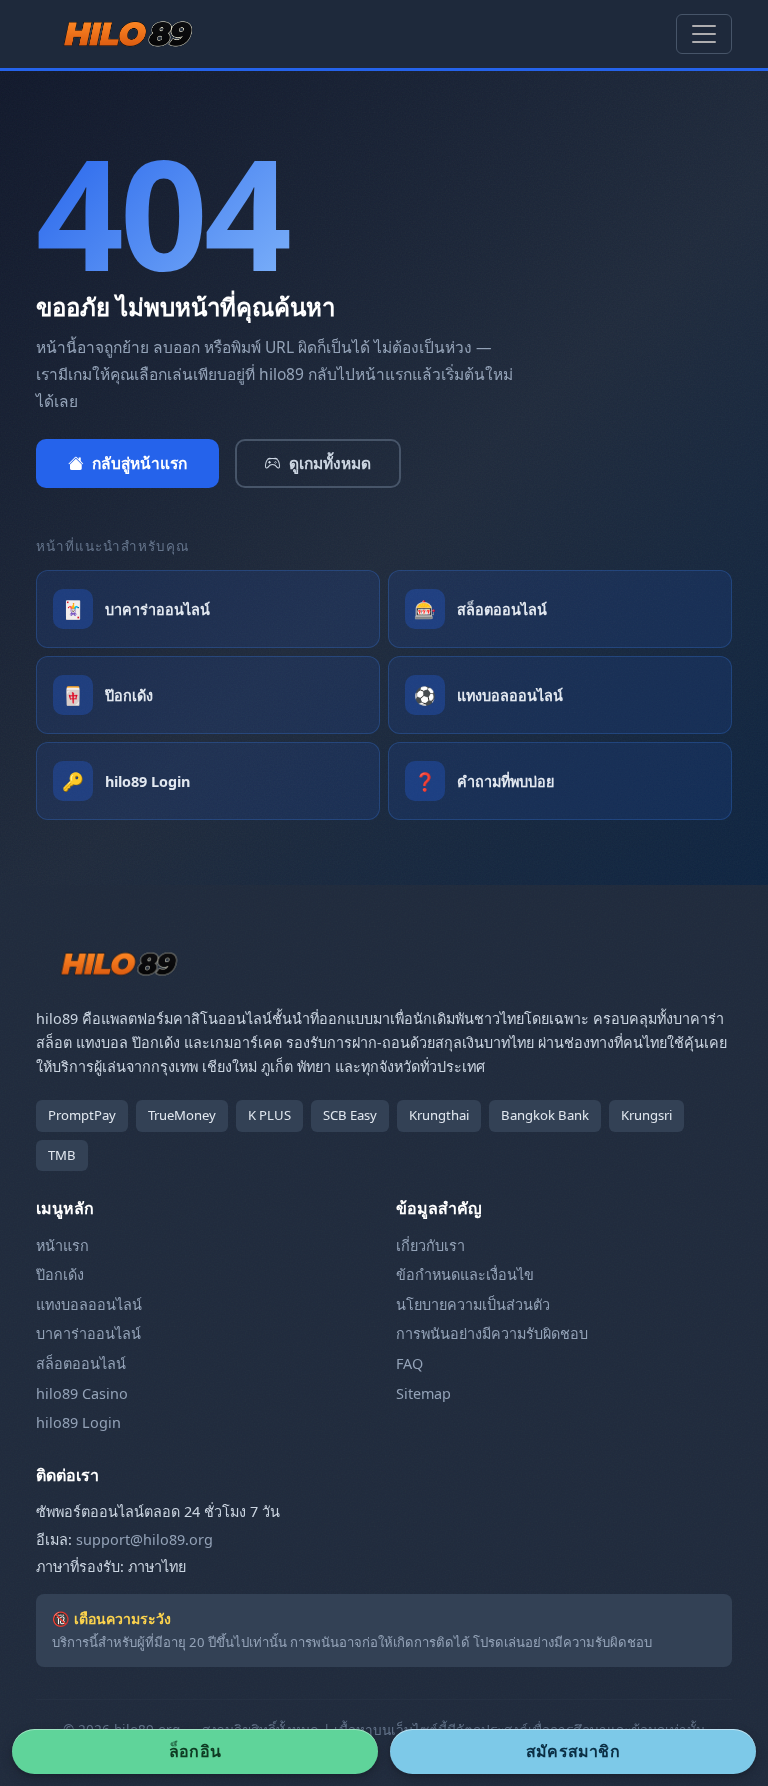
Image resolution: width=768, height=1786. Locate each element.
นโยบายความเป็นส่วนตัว (473, 1304)
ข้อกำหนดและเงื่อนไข (465, 1274)
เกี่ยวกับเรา (430, 1245)
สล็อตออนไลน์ (81, 1363)
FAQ (409, 1363)
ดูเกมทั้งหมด (330, 463)
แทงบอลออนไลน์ (89, 1304)
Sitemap (423, 1393)
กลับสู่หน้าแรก (139, 463)
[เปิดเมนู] (704, 34)
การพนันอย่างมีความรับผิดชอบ (492, 1333)
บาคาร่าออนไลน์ (88, 1333)
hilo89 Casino (82, 1393)
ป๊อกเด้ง (60, 1274)
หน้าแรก (62, 1245)
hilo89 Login (78, 1422)
